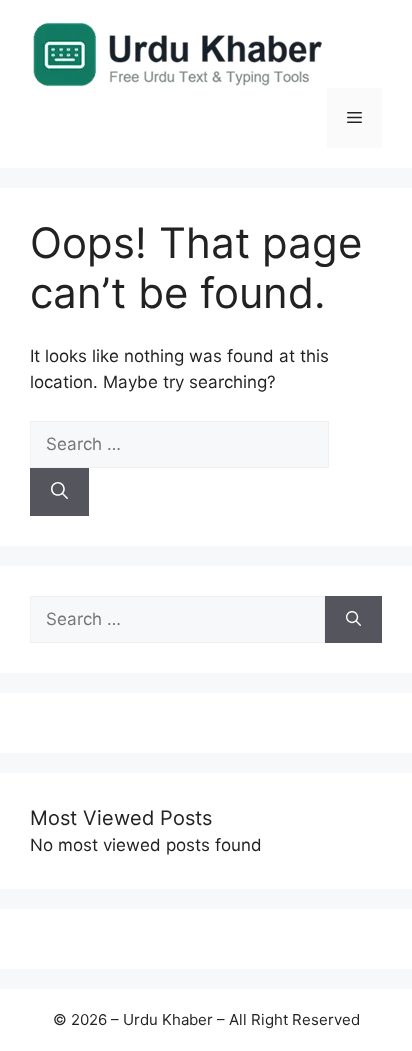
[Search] (59, 492)
